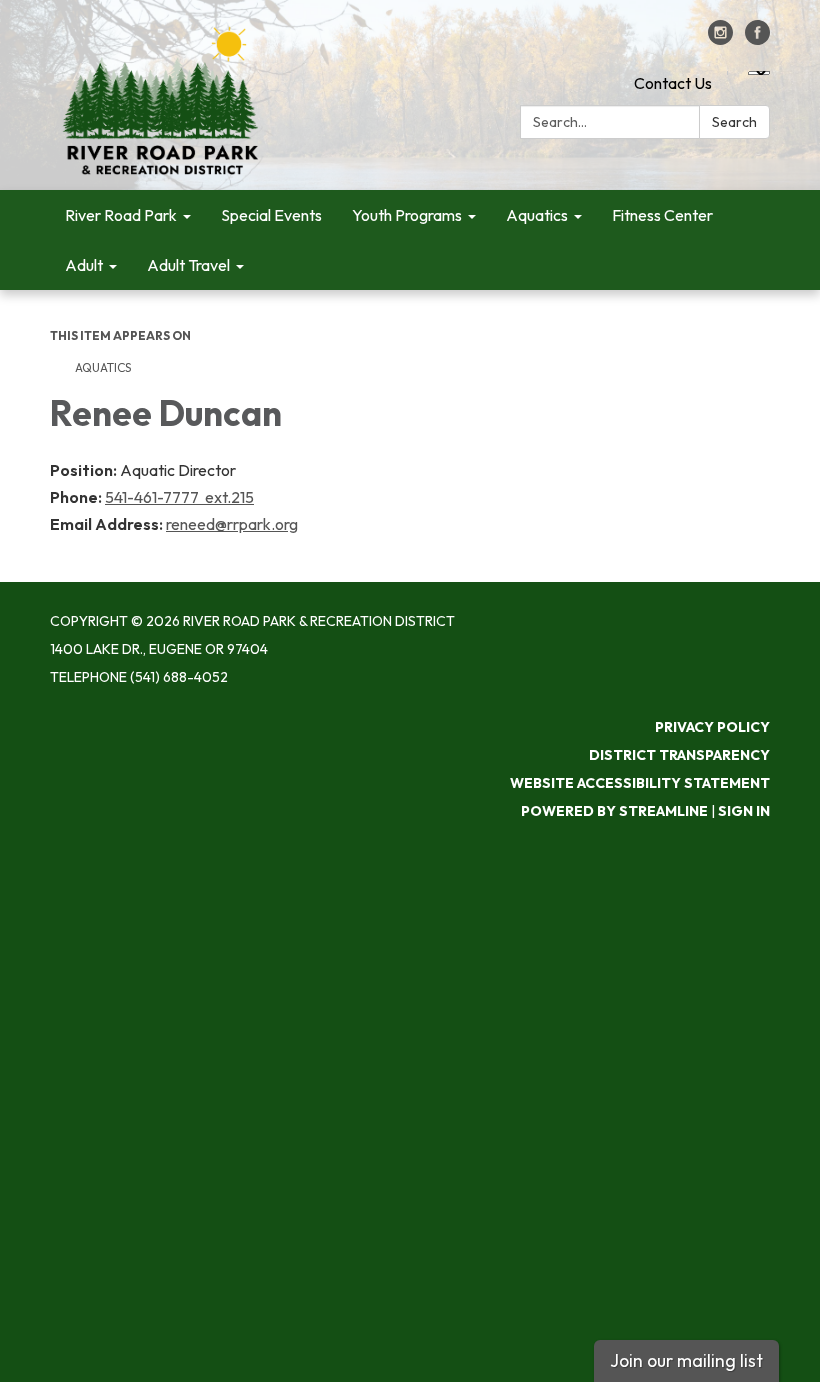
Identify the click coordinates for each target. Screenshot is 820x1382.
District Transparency (679, 755)
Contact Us (673, 83)
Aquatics (103, 367)
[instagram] (720, 39)
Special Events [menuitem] (271, 215)
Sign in (744, 811)
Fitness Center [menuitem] (662, 215)
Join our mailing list (686, 1360)
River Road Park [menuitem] (121, 215)
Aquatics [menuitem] (537, 215)
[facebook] (757, 39)
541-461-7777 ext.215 (179, 497)
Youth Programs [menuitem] (407, 215)
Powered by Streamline (614, 811)
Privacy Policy (712, 727)
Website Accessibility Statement (640, 783)
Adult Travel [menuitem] (188, 265)
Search (734, 122)
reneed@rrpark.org (232, 524)
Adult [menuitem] (84, 265)
